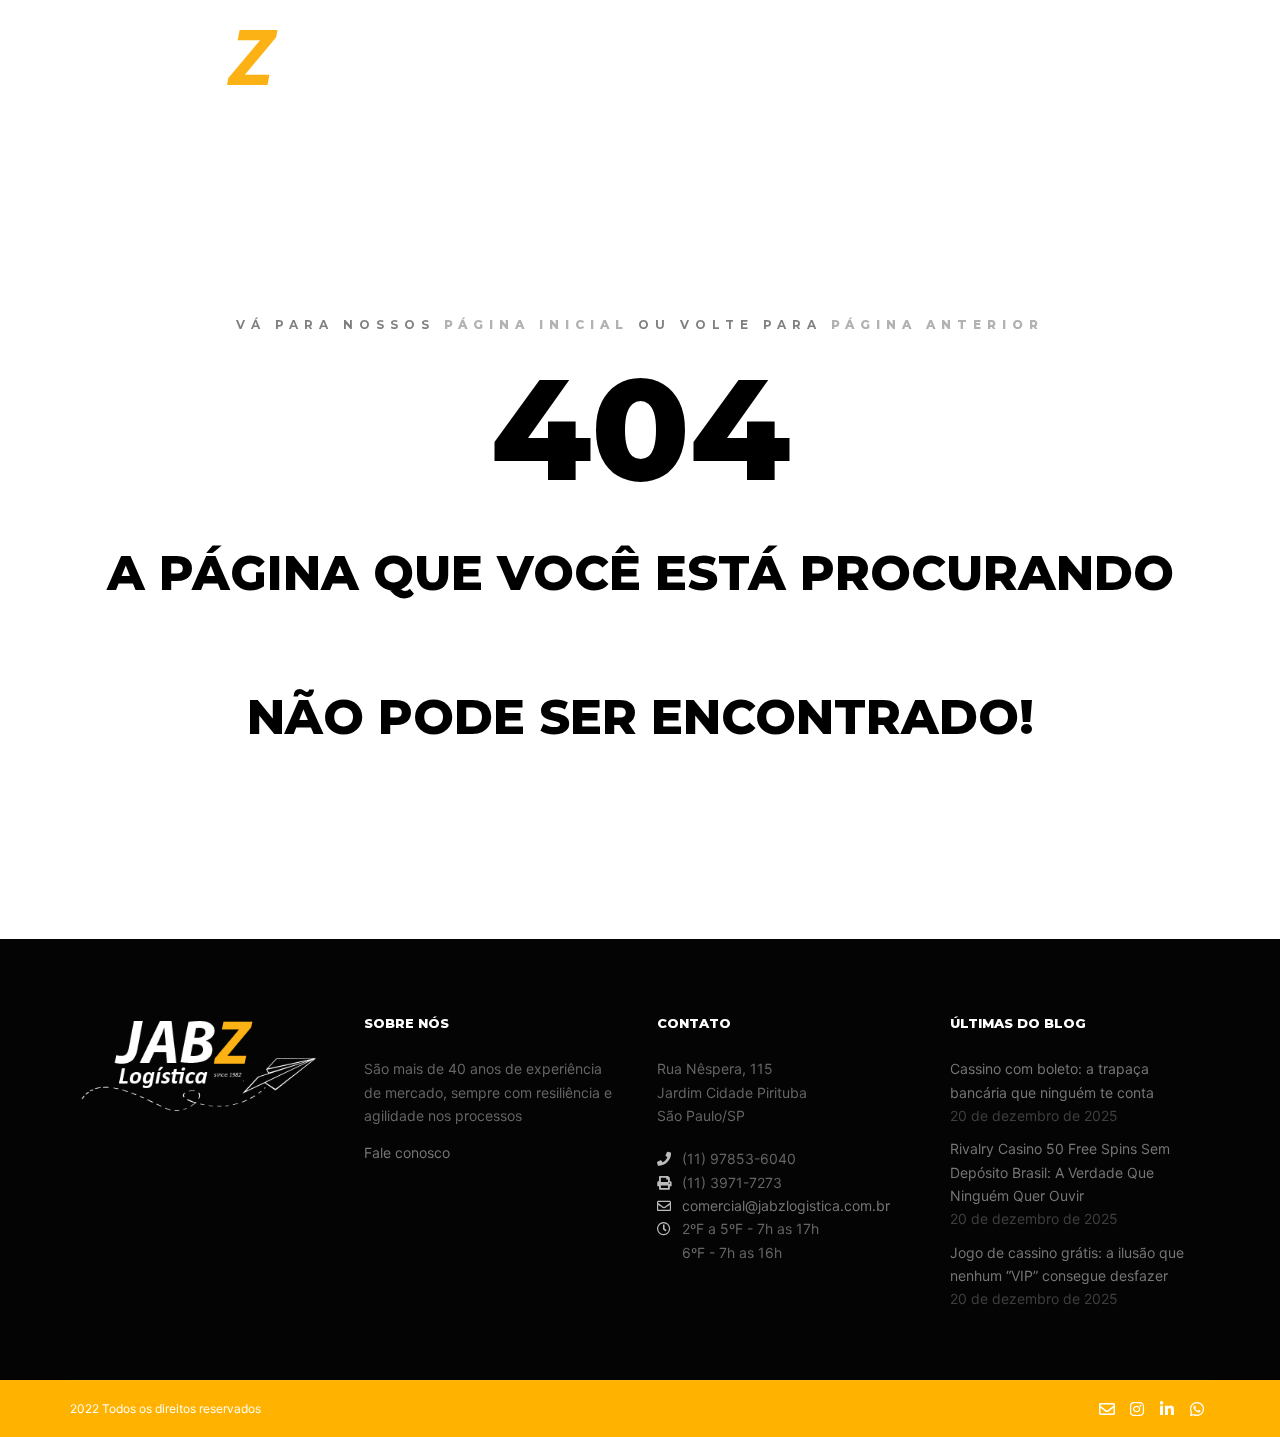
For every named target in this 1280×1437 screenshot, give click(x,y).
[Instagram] (1167, 84)
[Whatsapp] (1227, 84)
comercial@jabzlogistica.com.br (786, 1205)
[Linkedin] (1197, 84)
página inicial (536, 324)
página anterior (937, 324)
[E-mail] (1137, 84)
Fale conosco (407, 1152)
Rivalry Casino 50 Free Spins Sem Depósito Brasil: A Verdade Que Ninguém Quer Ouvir (1060, 1172)
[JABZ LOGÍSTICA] (209, 83)
